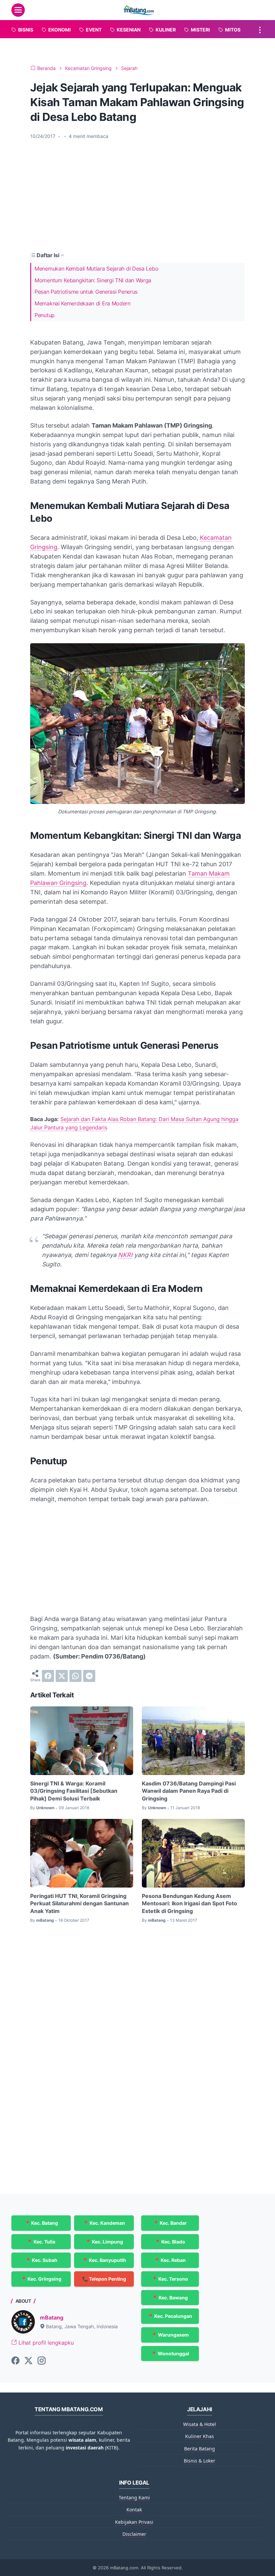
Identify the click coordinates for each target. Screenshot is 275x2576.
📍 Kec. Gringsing (41, 2279)
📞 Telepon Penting (104, 2279)
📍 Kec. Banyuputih (104, 2260)
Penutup (45, 315)
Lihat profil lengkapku (45, 2343)
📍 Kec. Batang (41, 2223)
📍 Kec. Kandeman (104, 2223)
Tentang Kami (134, 2497)
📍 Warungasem (170, 2335)
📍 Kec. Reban (170, 2260)
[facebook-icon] (15, 2361)
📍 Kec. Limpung (104, 2242)
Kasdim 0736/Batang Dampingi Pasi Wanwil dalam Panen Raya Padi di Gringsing (189, 1791)
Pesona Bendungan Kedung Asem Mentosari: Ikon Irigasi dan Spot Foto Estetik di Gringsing (189, 1903)
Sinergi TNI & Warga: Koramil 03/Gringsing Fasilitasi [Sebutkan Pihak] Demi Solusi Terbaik (74, 1791)
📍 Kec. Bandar (170, 2223)
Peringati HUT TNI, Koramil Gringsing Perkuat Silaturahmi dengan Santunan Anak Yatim (79, 1903)
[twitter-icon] (29, 2361)
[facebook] (48, 1676)
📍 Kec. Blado (170, 2242)
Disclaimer (134, 2534)
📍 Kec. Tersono (170, 2279)
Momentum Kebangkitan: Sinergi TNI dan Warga (93, 280)
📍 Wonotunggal (170, 2353)
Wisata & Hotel (200, 2424)
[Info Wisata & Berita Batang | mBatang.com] (139, 10)
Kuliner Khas (200, 2436)
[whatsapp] (75, 1676)
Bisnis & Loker (200, 2461)
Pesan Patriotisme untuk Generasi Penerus (86, 292)
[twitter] (62, 1676)
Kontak (134, 2510)
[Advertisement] (137, 195)
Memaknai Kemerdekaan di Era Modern (82, 303)
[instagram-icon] (42, 2361)
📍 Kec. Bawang (170, 2298)
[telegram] (89, 1676)
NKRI (125, 1255)
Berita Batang (200, 2449)
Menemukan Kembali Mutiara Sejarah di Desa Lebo (96, 269)
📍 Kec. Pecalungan (170, 2316)
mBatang (52, 2317)
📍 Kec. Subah (41, 2260)
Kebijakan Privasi (134, 2522)
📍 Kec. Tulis (41, 2242)
